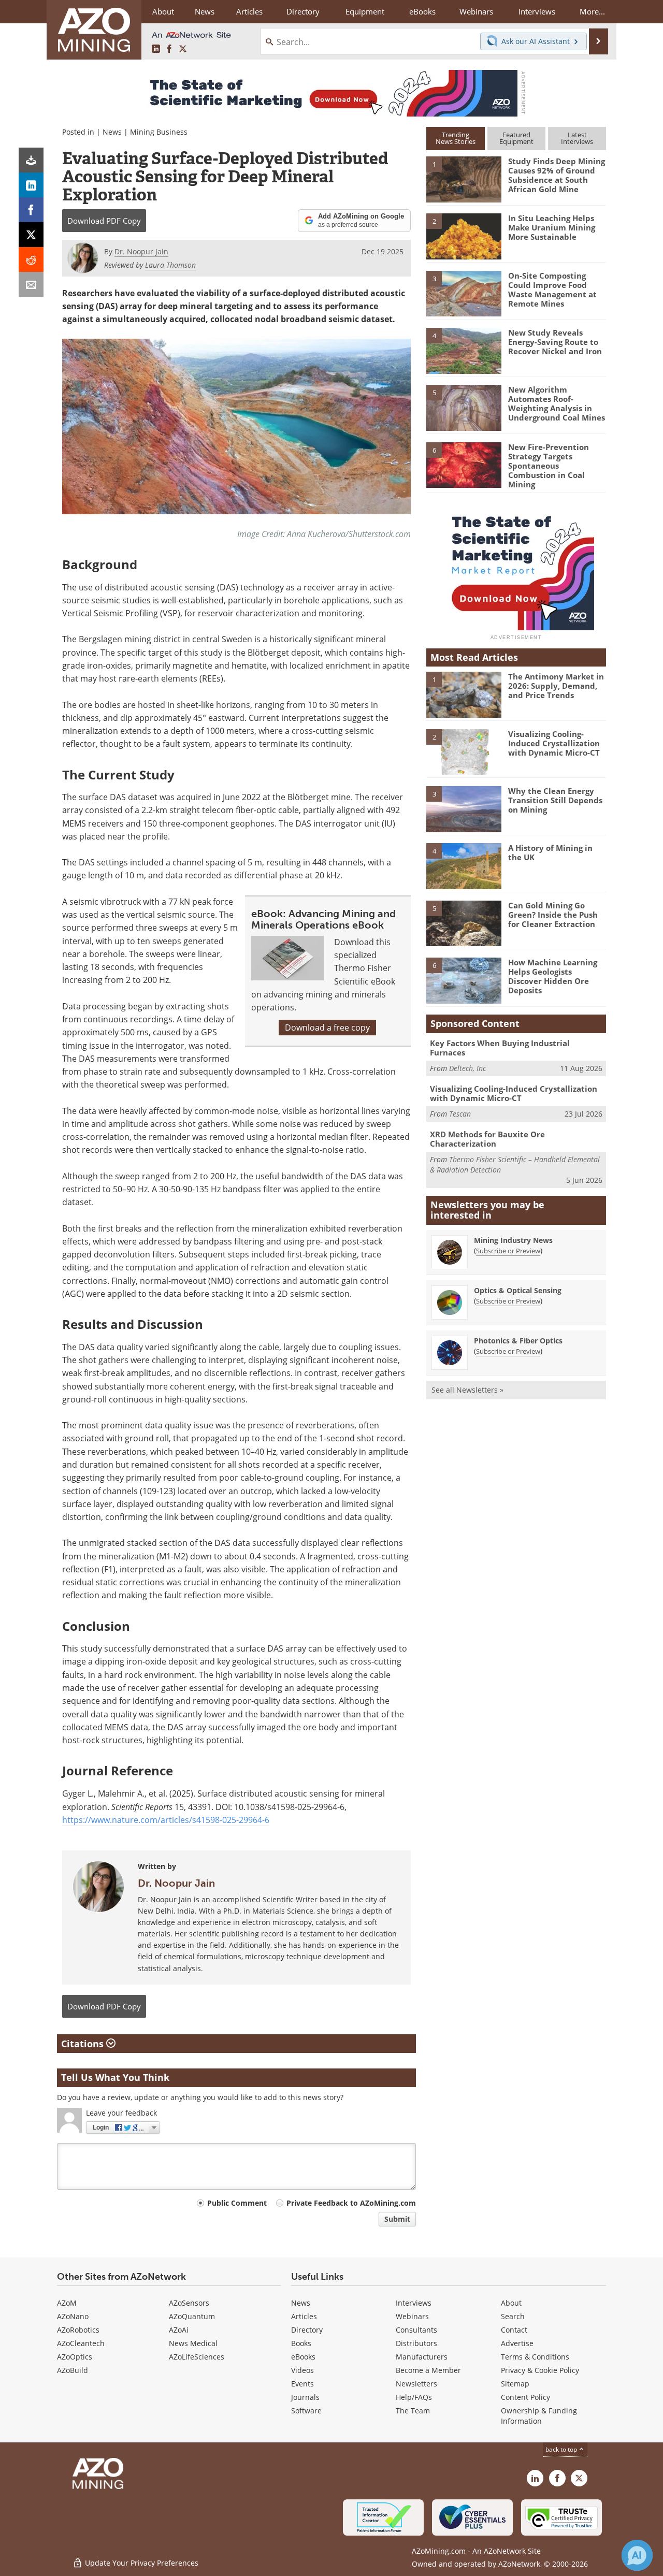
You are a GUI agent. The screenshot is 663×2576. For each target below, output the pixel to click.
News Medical (193, 2343)
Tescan (460, 1114)
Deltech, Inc (467, 1068)
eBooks (303, 2357)
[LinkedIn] (31, 185)
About (511, 2303)
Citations (84, 2044)
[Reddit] (31, 259)
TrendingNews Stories (456, 138)
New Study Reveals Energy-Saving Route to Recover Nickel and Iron (555, 342)
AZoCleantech (81, 2343)
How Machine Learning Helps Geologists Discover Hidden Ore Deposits (553, 976)
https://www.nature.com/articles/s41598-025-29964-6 (166, 1820)
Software (306, 2411)
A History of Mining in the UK (550, 852)
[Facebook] (31, 210)
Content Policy (525, 2397)
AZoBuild (73, 2370)
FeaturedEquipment (516, 138)
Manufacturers (422, 2357)
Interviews (414, 2303)
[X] (31, 235)
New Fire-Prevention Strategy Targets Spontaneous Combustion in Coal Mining (549, 466)
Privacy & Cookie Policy (540, 2370)
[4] (464, 350)
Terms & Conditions (535, 2357)
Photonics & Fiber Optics (518, 1341)
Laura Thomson (170, 265)
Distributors (416, 2343)
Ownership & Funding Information (539, 2416)
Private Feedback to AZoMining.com (351, 2203)
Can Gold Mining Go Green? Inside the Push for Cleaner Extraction (553, 915)
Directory (303, 11)
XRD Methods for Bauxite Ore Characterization (487, 1139)
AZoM (67, 2303)
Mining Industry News (513, 1240)
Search (513, 2316)
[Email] (31, 284)
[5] (464, 407)
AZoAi (179, 2330)
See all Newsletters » (467, 1390)
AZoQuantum (192, 2316)
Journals (305, 2397)
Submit (397, 2219)
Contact (514, 2330)
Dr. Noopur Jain (176, 1883)
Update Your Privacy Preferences (141, 2563)
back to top (562, 2449)
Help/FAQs (414, 2397)
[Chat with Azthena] (637, 2555)
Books (301, 2343)
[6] (464, 464)
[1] (464, 179)
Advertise (517, 2343)
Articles (304, 2316)
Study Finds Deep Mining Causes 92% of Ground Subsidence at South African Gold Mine (557, 175)
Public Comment (237, 2203)
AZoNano (73, 2316)
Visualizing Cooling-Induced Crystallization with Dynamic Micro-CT (554, 743)
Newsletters (416, 2384)
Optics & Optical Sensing (518, 1290)
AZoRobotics (78, 2330)
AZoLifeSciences (197, 2357)
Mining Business (159, 132)
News (112, 132)
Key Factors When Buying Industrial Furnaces (500, 1048)
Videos (302, 2370)
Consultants (416, 2330)
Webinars (412, 2316)
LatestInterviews (577, 138)
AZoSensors (189, 2303)
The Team (413, 2411)
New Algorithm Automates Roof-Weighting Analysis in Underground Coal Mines (557, 403)
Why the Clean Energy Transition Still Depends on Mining (555, 800)
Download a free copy (327, 1027)
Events (302, 2384)
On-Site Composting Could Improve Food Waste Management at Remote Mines (552, 290)
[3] (464, 293)
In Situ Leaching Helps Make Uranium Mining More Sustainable (552, 227)
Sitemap (515, 2384)
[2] (464, 236)
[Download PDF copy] (31, 160)
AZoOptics (75, 2357)
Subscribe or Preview (508, 1251)
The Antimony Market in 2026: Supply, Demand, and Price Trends (556, 686)
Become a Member (428, 2370)
